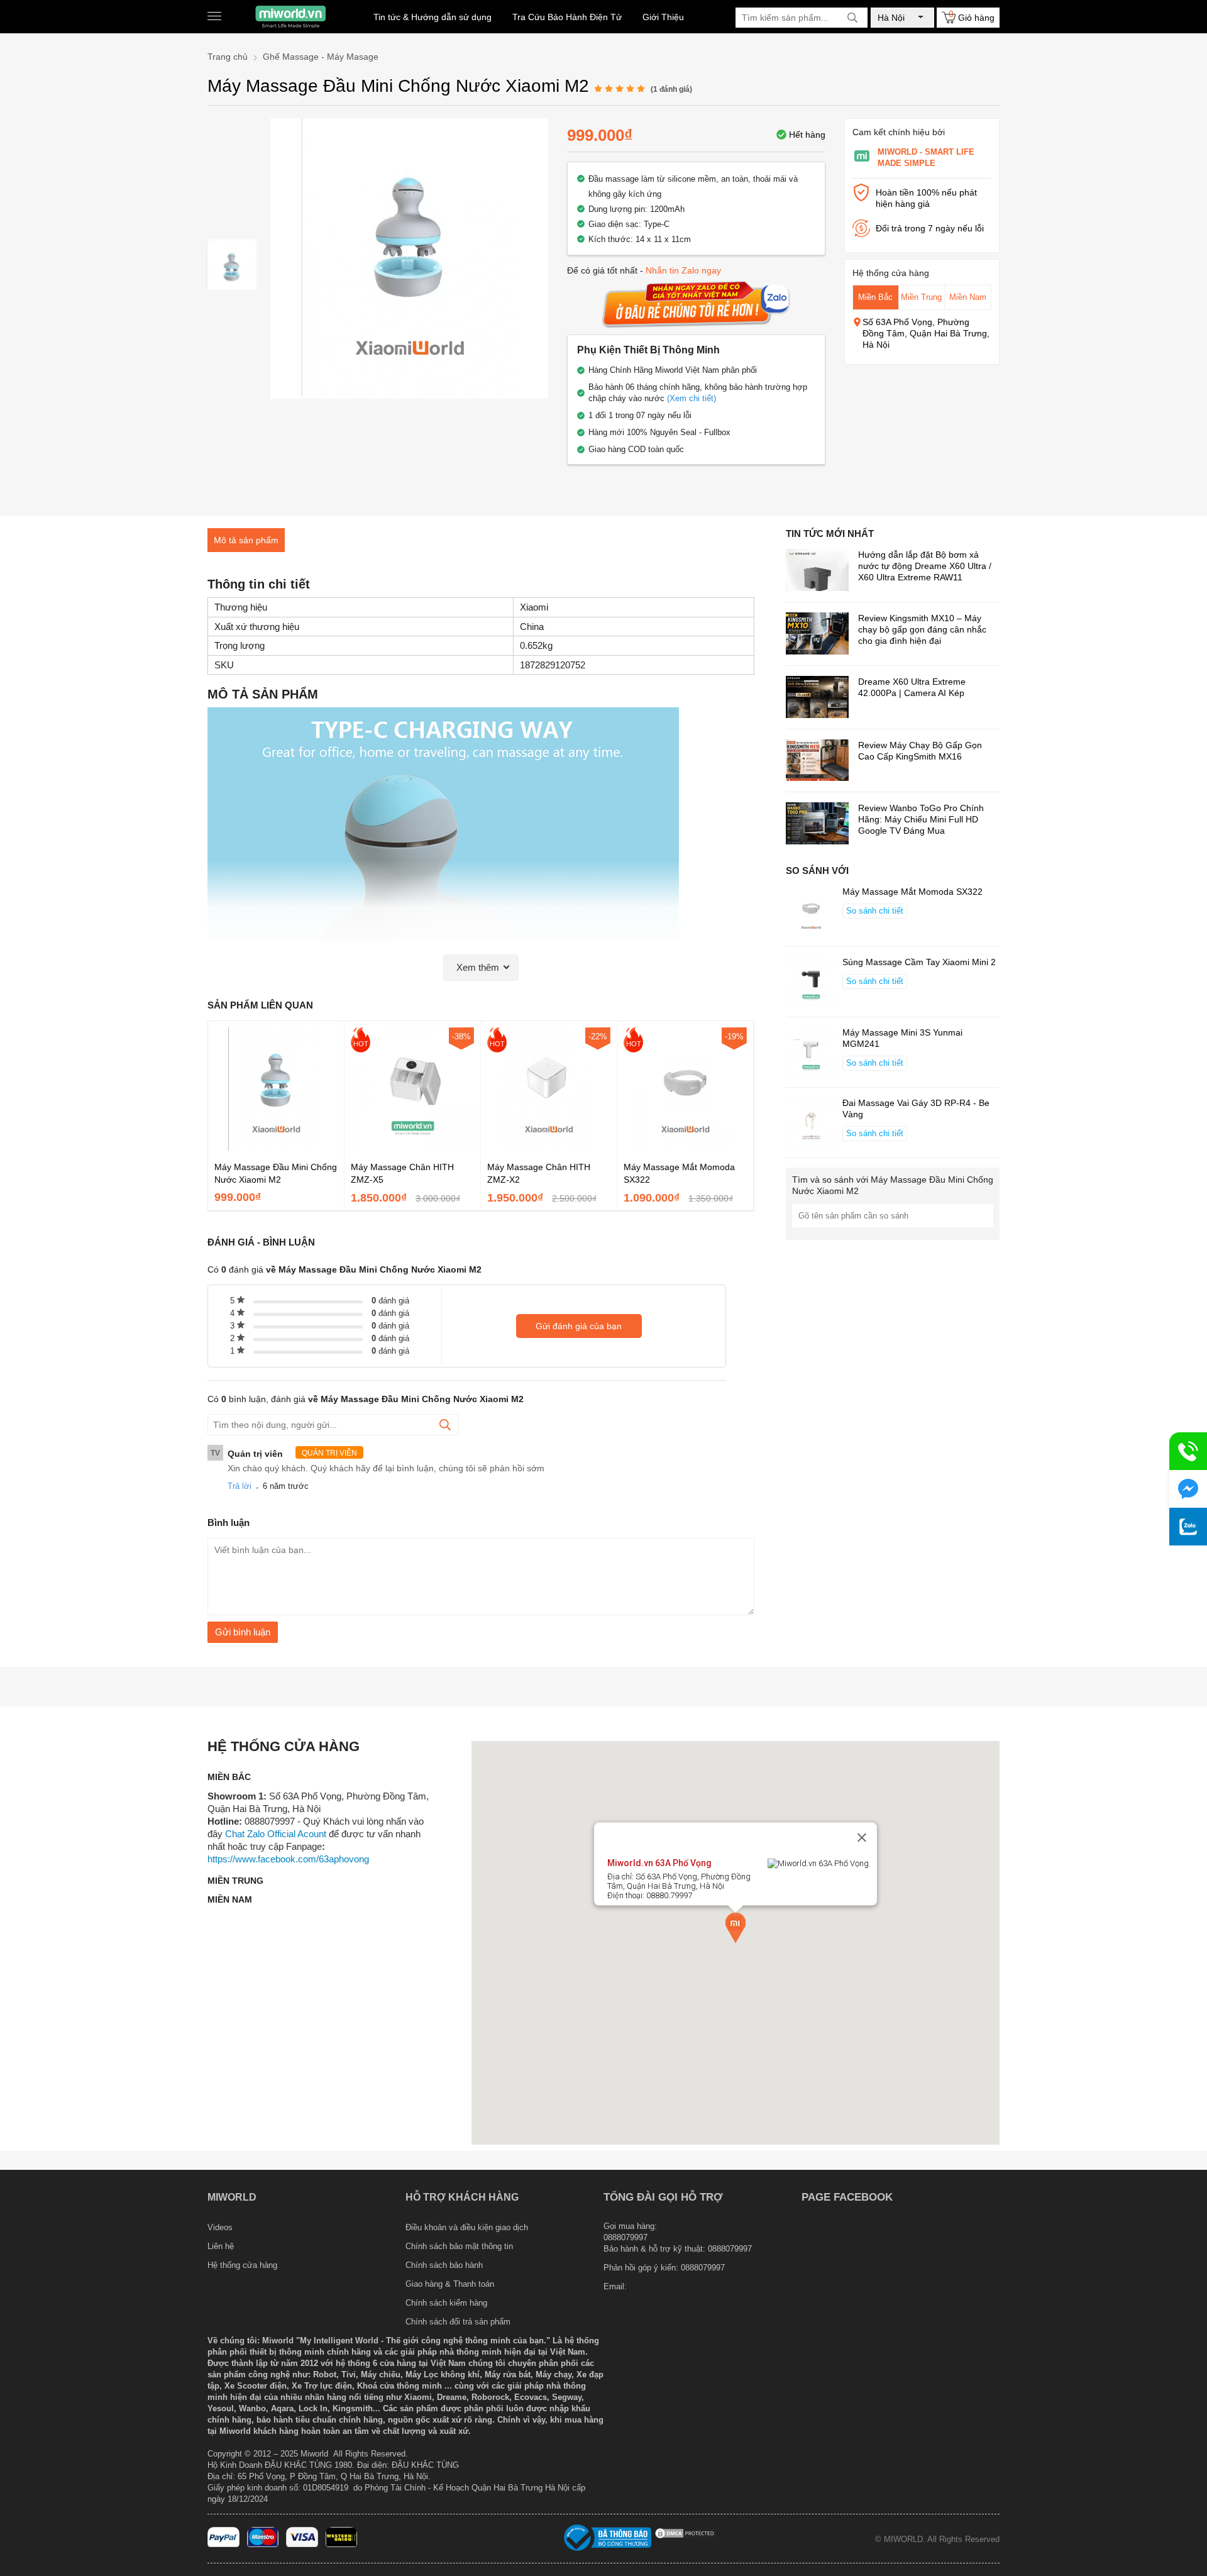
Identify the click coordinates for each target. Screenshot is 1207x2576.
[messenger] (1188, 1489)
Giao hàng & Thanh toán (450, 2284)
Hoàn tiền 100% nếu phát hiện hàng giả (926, 198)
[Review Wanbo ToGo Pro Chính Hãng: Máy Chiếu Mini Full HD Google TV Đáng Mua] (817, 825)
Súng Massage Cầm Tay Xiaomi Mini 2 (919, 962)
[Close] (862, 1837)
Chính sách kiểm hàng (446, 2303)
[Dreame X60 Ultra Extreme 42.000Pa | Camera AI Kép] (817, 698)
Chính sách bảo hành (444, 2265)
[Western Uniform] (342, 2544)
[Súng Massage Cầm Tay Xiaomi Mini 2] (811, 983)
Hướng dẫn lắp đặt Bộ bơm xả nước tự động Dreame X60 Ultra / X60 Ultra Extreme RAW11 (925, 566)
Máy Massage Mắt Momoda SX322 (679, 1173)
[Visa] (302, 2544)
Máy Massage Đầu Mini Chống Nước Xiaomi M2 (276, 1173)
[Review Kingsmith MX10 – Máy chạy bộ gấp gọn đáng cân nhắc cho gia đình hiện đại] (817, 635)
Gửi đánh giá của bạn (579, 1326)
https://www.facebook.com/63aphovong (288, 1859)
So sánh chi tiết (875, 911)
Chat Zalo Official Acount (276, 1834)
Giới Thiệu (663, 17)
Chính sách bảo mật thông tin (459, 2246)
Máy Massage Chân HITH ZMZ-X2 (539, 1173)
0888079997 (703, 2268)
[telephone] (1188, 1451)
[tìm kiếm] (852, 18)
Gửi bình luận (243, 1632)
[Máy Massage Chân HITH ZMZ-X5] (412, 1147)
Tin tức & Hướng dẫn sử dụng (433, 17)
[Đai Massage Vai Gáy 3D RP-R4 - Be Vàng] (811, 1124)
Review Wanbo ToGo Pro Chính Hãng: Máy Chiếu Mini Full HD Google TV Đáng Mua (921, 819)
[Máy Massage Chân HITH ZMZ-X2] (549, 1147)
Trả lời (240, 1486)
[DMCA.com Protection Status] (685, 2537)
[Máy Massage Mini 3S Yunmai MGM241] (811, 1053)
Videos (220, 2227)
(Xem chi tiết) (692, 398)
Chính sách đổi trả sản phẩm (458, 2322)
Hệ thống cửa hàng (242, 2265)
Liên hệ (221, 2246)
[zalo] (1188, 1527)
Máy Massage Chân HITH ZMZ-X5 (402, 1173)
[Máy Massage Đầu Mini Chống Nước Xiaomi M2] (232, 264)
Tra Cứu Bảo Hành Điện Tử (567, 17)
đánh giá (390, 1301)
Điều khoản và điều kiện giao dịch (467, 2227)
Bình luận (229, 1523)
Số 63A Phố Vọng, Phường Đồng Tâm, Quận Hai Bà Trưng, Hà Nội (926, 333)
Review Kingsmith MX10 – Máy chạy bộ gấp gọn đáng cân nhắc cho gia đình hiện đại (922, 629)
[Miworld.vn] (290, 17)
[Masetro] (263, 2544)
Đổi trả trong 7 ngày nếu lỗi (930, 228)
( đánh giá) (671, 89)
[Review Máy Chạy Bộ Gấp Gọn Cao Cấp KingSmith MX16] (817, 762)
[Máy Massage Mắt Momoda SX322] (685, 1147)
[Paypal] (223, 2544)
